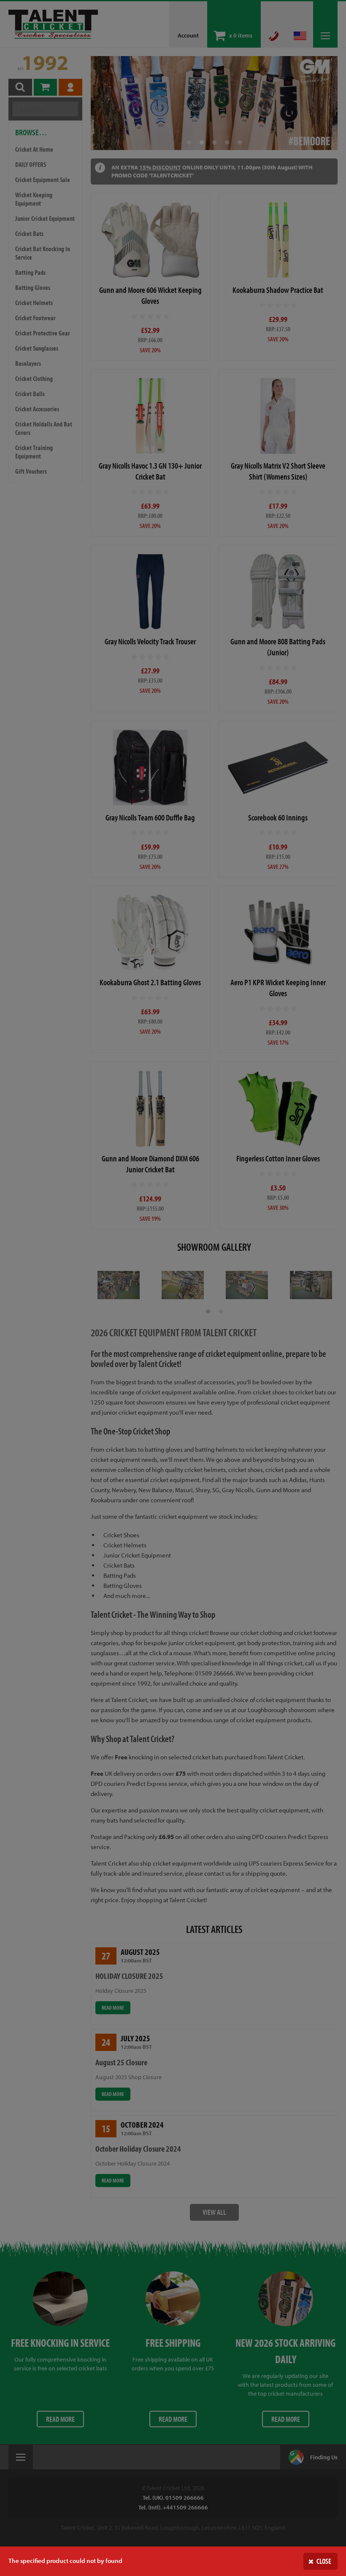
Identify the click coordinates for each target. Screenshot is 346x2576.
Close (324, 2561)
